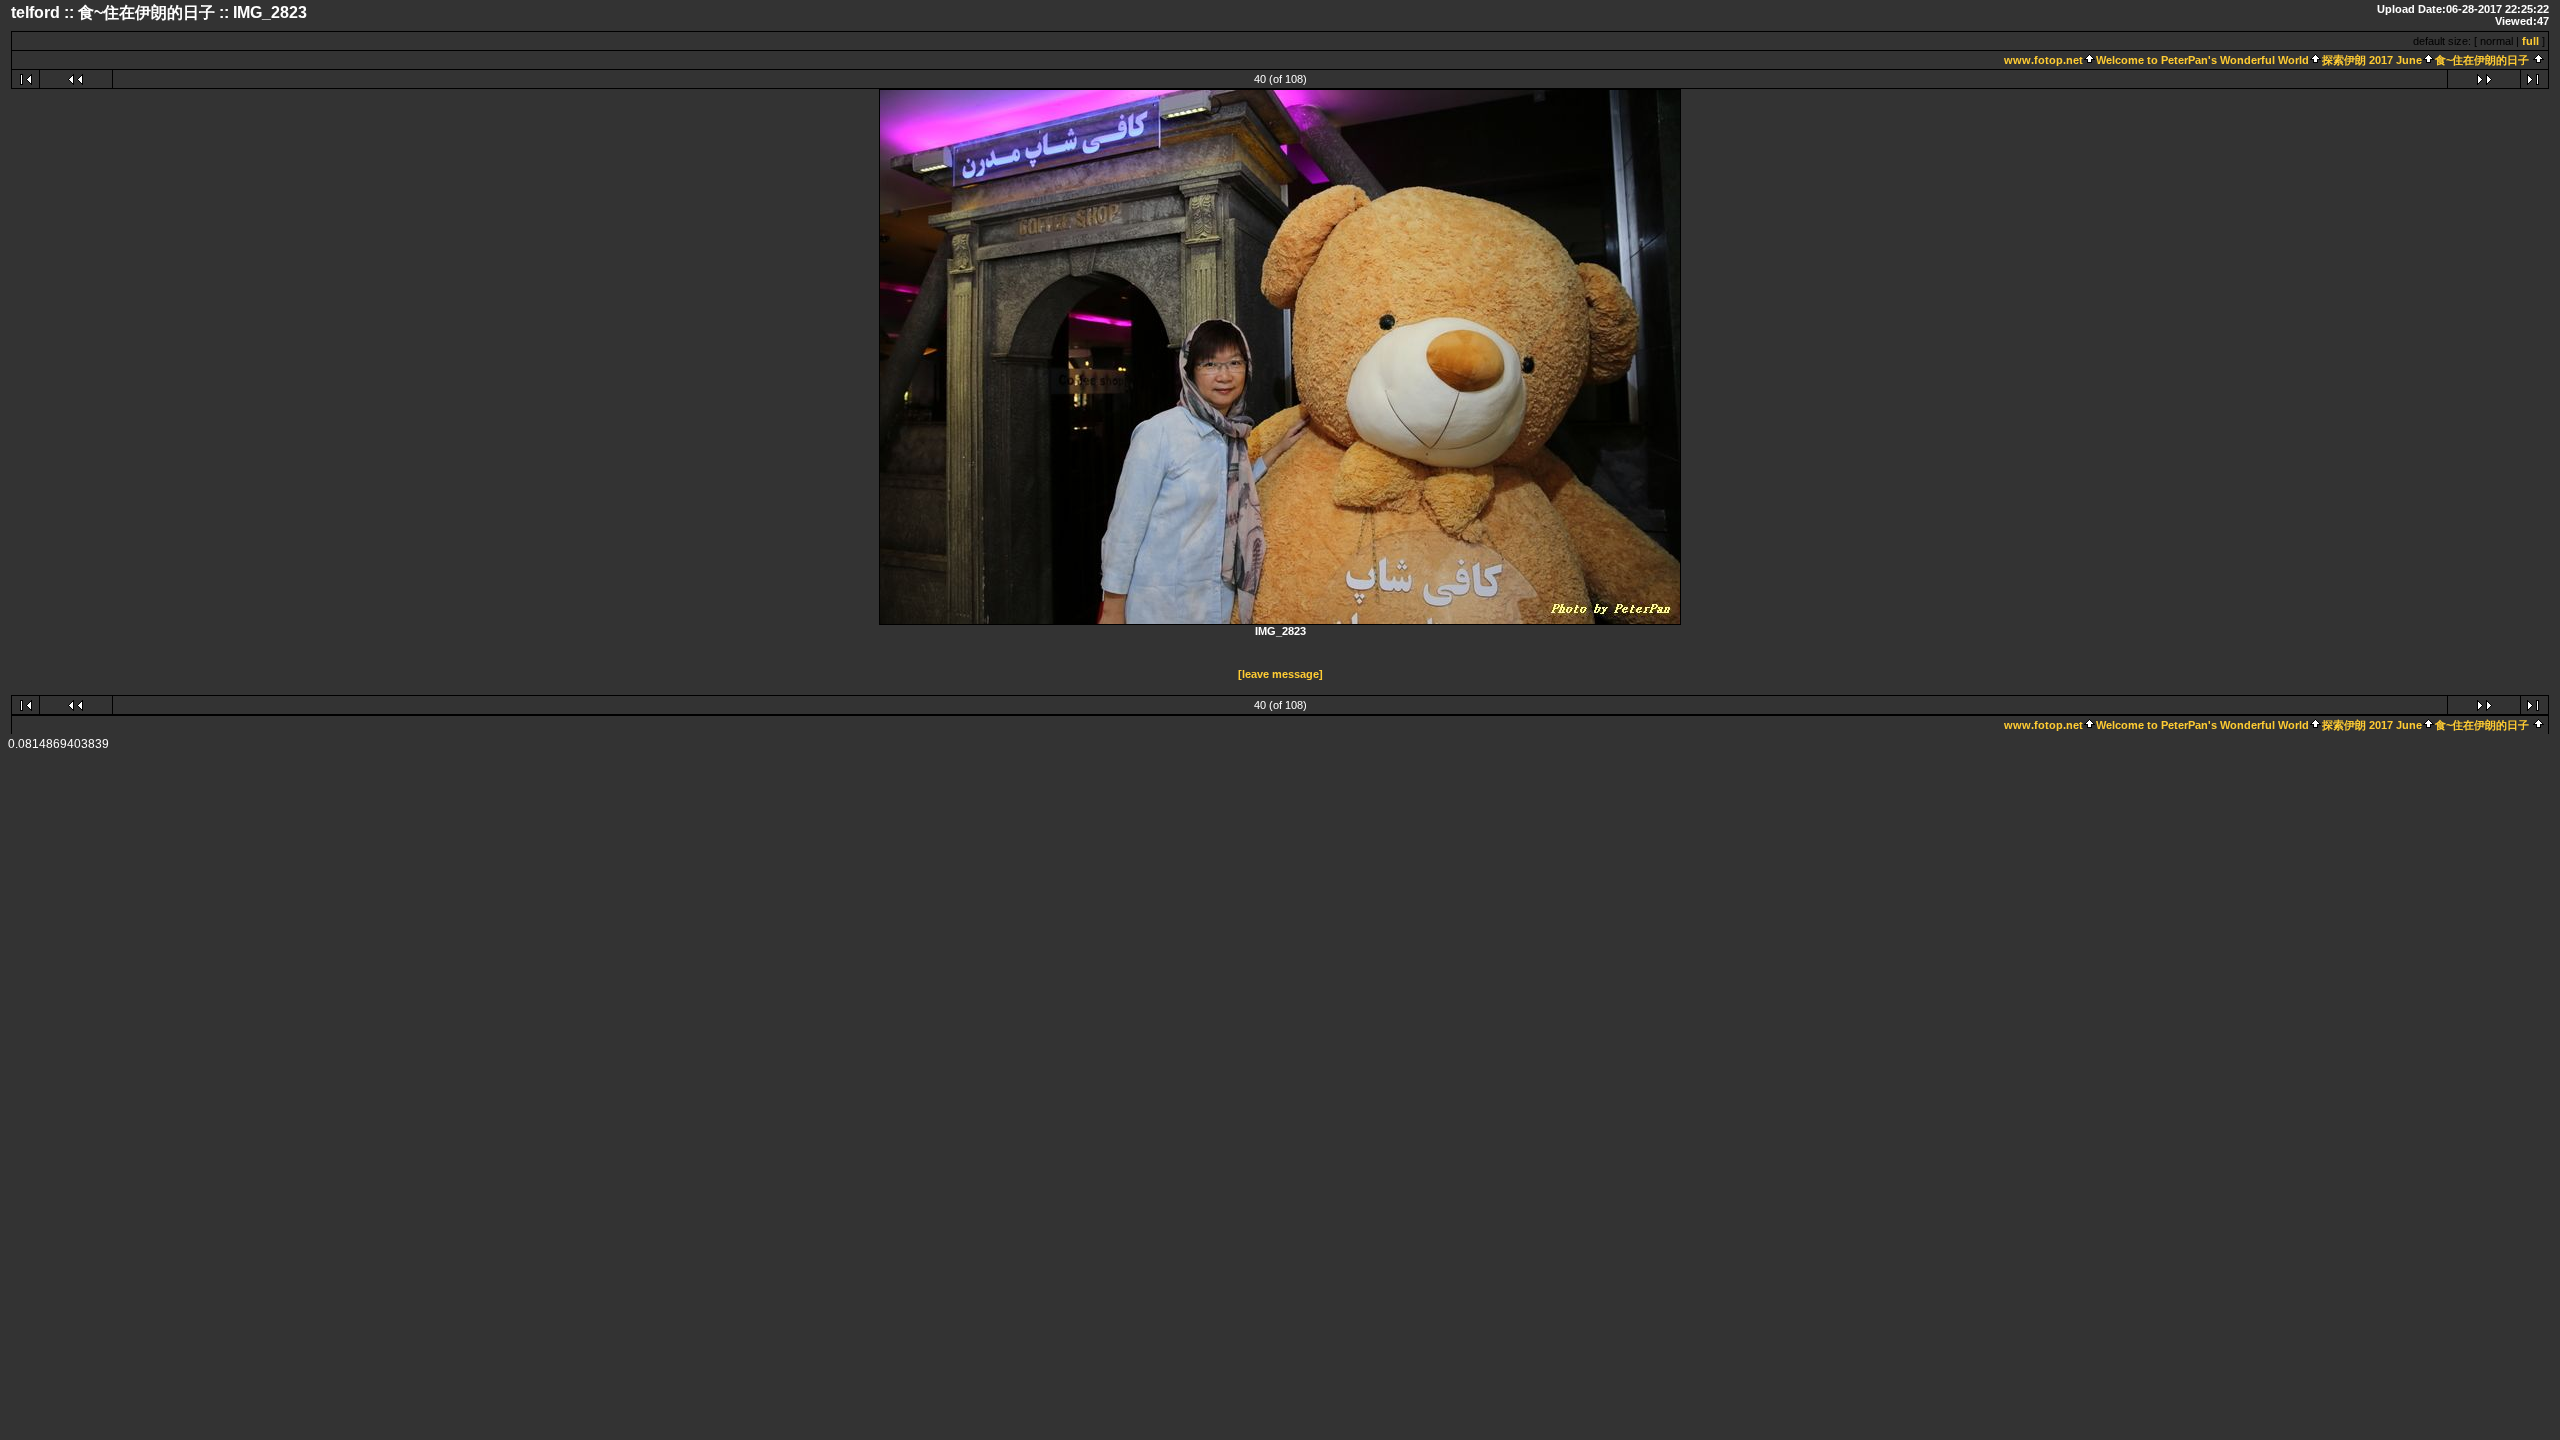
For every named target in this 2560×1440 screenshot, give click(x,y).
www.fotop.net (2043, 60)
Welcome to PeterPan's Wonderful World (2202, 60)
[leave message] (1280, 674)
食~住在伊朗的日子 (2482, 60)
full (2530, 41)
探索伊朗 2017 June (2372, 60)
